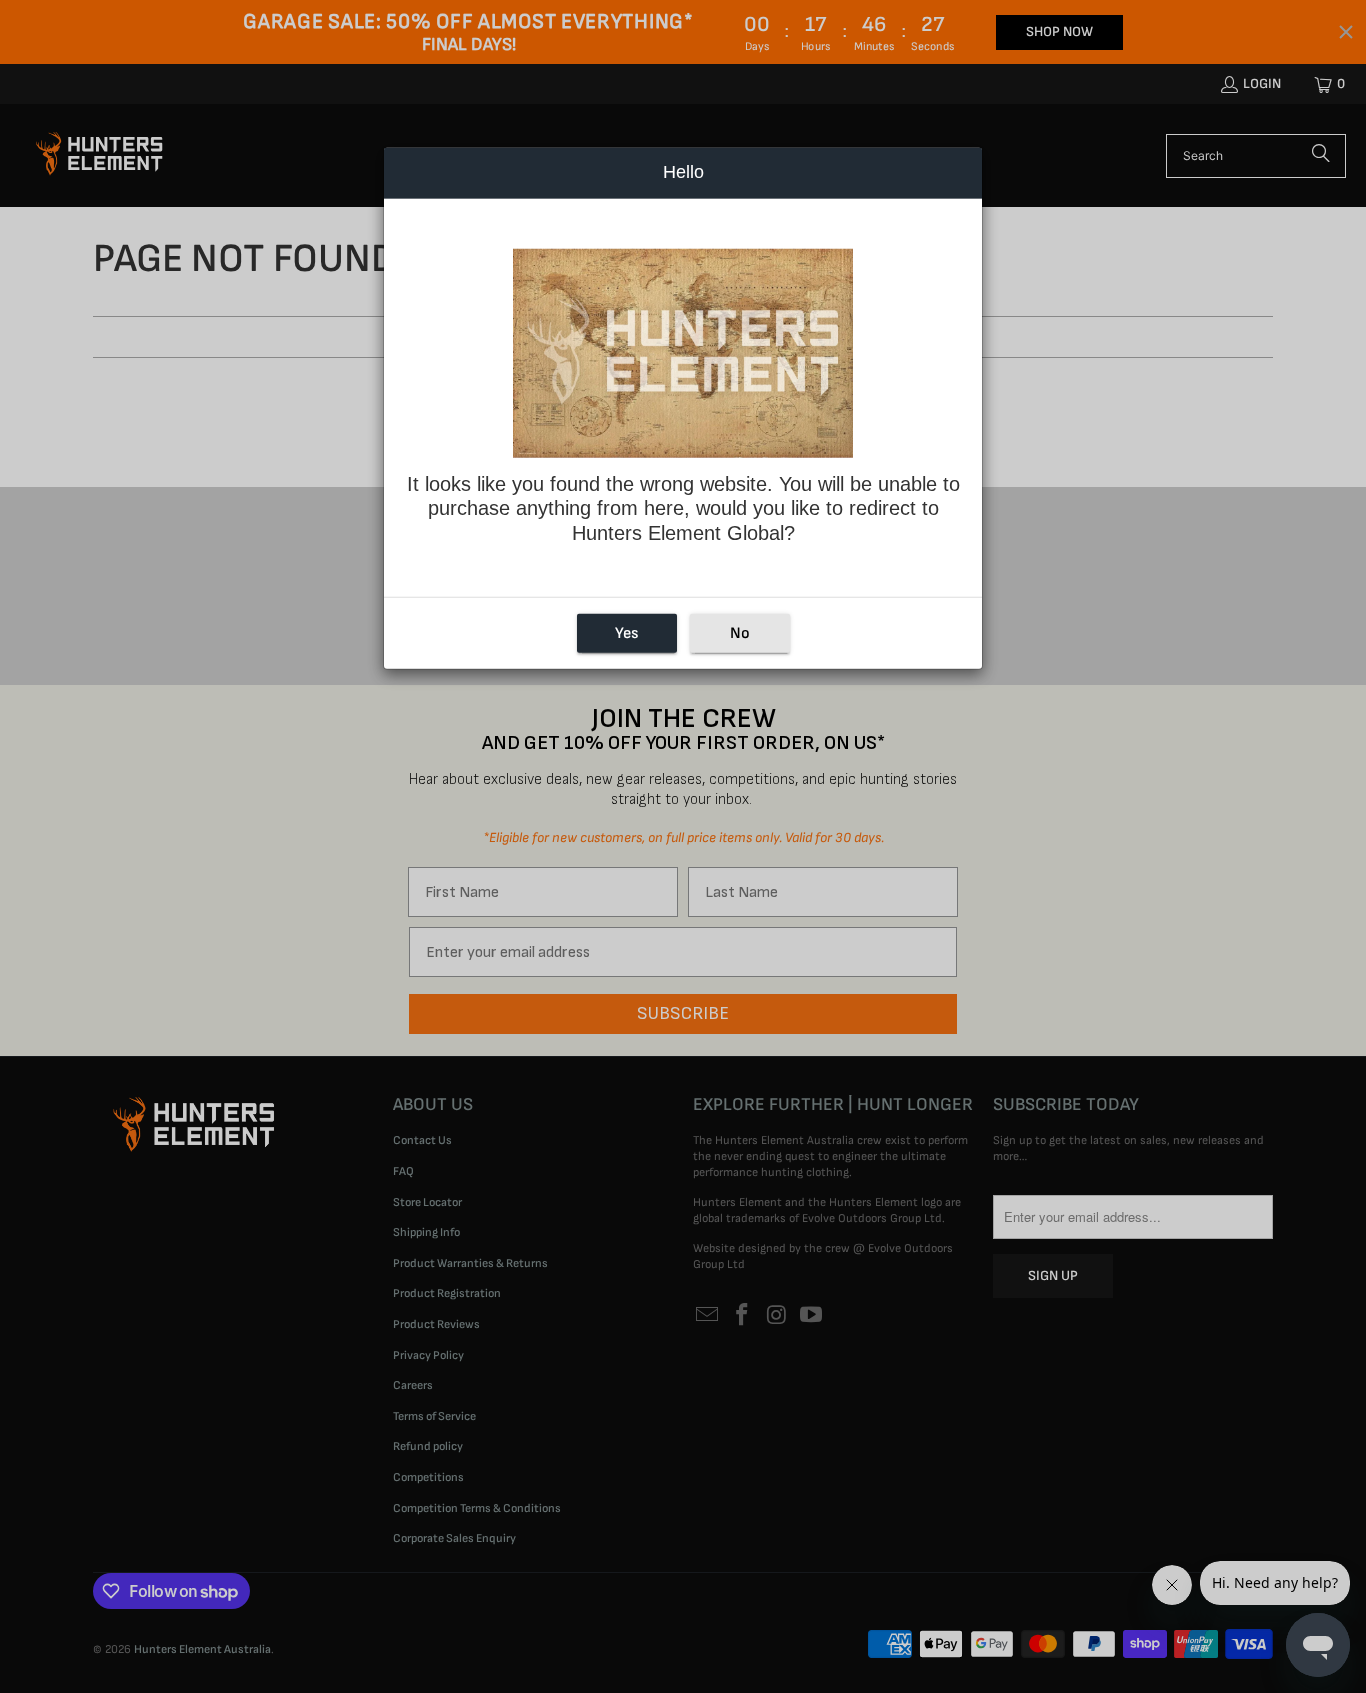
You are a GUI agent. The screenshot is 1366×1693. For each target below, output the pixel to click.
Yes (626, 633)
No (740, 633)
